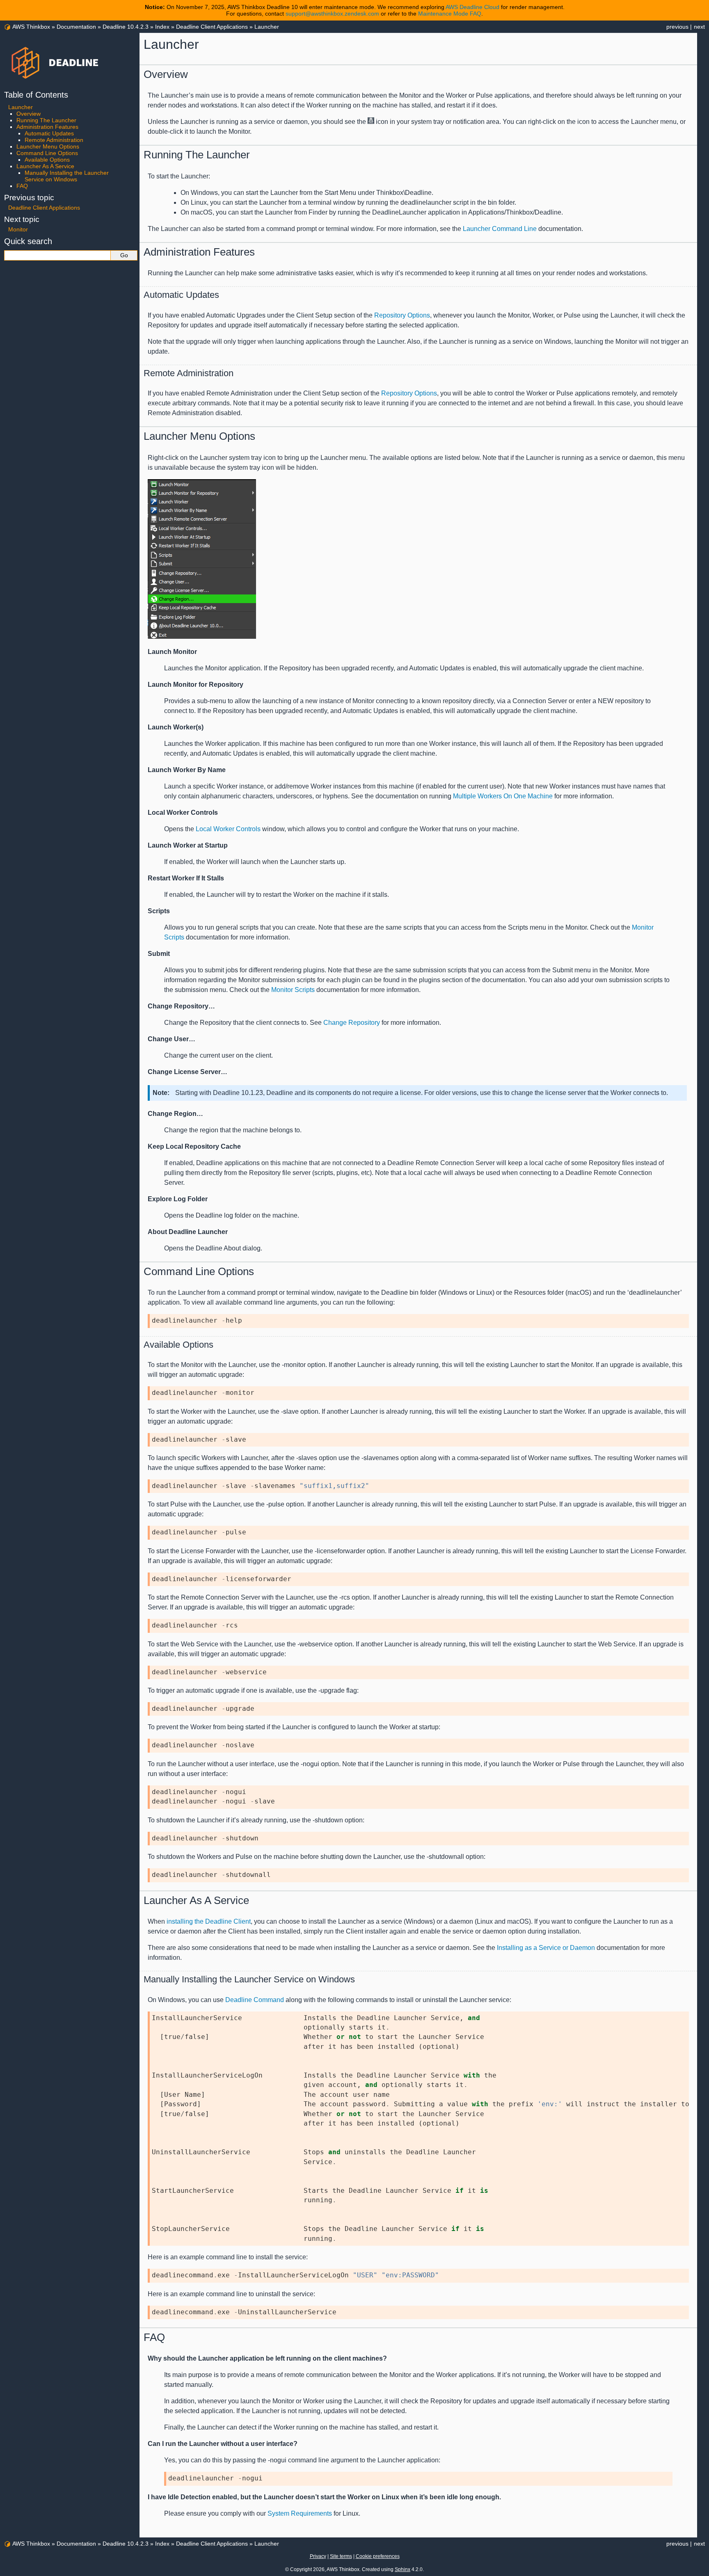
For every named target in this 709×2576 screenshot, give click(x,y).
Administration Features (47, 127)
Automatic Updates (49, 133)
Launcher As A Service (45, 166)
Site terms (341, 2556)
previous (677, 27)
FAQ (22, 186)
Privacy (318, 2556)
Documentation (76, 27)
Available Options (47, 160)
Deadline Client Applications (212, 27)
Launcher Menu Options (48, 146)
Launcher (267, 27)
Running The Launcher (46, 120)
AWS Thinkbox (31, 27)
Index (162, 27)
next (699, 27)
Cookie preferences (378, 2556)
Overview (29, 114)
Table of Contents (36, 95)
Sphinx (403, 2569)
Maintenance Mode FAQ (450, 14)
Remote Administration (54, 140)
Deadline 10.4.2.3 (126, 27)
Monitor (18, 229)
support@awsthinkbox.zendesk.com (332, 14)
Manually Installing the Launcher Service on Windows (67, 176)
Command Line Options (47, 153)
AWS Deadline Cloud (472, 7)
